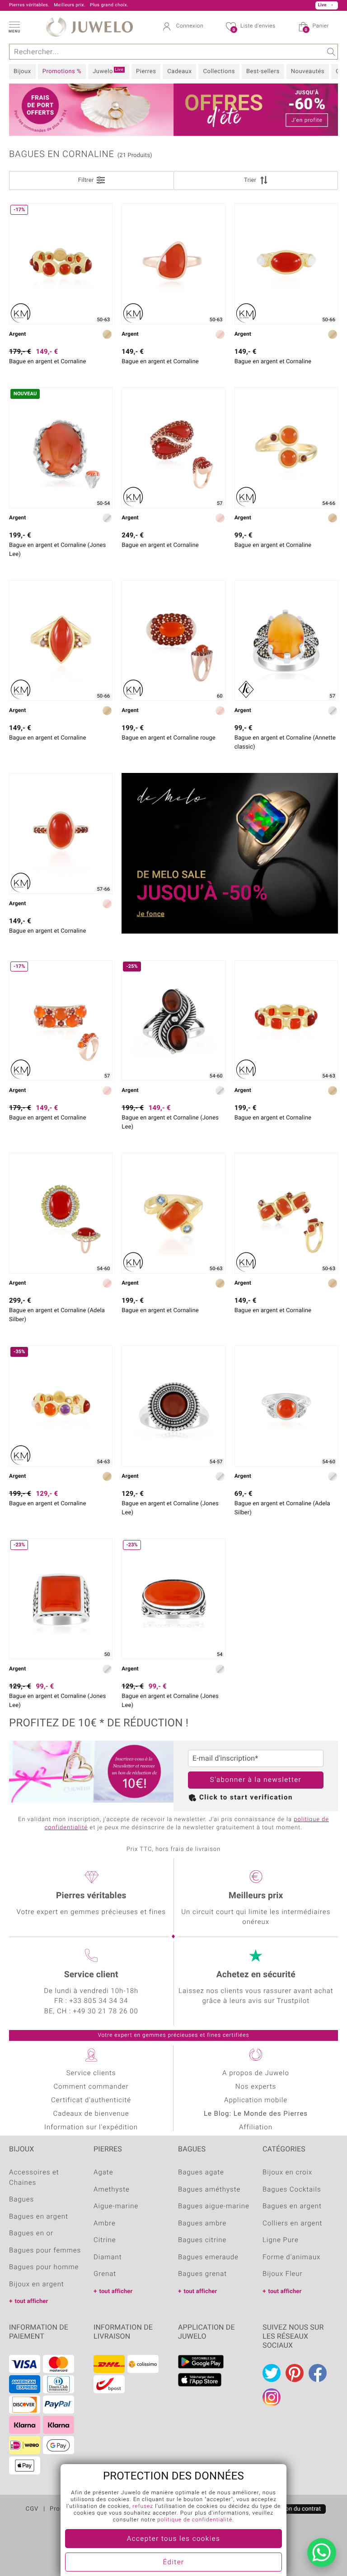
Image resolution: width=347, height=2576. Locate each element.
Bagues (21, 2200)
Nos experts (256, 2087)
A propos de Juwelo (256, 2073)
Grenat (105, 2274)
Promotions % (62, 72)
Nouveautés (308, 72)
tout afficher (31, 2301)
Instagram (272, 2397)
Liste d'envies (254, 28)
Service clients (91, 2073)
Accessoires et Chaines (34, 2178)
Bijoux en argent (37, 2285)
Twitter (272, 2373)
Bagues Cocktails (292, 2190)
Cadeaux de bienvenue (91, 2114)
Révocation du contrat (292, 2509)
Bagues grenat (202, 2274)
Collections (219, 72)
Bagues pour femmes (45, 2251)
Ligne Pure (281, 2240)
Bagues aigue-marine (214, 2206)
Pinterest (295, 2373)
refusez (143, 2507)
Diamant (108, 2257)
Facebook (318, 2373)
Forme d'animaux (291, 2257)
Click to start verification (246, 1798)
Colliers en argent (292, 2224)
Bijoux (22, 72)
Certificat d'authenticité (91, 2100)
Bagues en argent (39, 2217)
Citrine (105, 2240)
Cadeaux (179, 72)
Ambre (105, 2224)
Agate (103, 2173)
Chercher (330, 52)
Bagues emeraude (208, 2257)
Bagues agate (201, 2173)
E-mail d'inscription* (225, 1758)
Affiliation (256, 2127)
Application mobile (256, 2100)
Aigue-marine (116, 2206)
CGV (32, 2509)
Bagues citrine (202, 2240)
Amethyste (112, 2190)
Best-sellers (263, 72)
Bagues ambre (202, 2224)
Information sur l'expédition (91, 2127)
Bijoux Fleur (283, 2274)
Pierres (146, 72)
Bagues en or (31, 2234)
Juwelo (108, 71)
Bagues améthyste (209, 2190)
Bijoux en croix (287, 2173)
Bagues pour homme (44, 2267)
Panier (317, 28)
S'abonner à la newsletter (256, 1780)
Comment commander (91, 2087)
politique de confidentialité (195, 2520)
